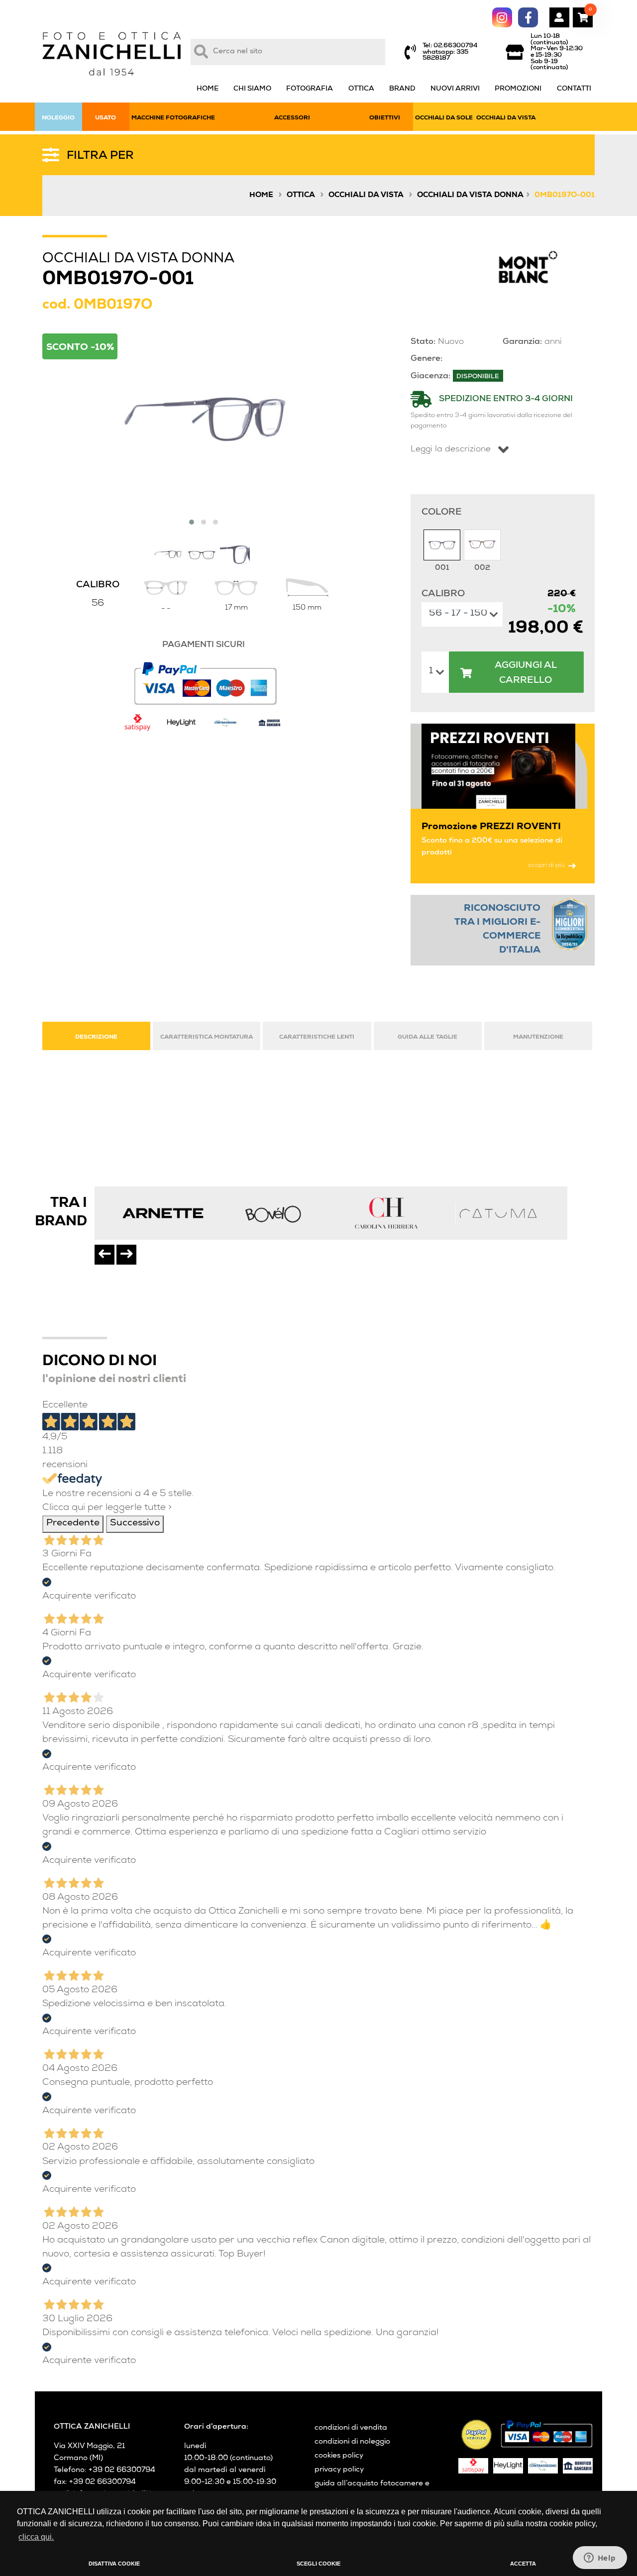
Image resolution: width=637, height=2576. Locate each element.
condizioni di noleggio (352, 2442)
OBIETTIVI (385, 118)
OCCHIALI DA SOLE (444, 118)
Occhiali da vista (366, 196)
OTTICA (361, 89)
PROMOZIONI (518, 89)
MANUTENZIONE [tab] (538, 1037)
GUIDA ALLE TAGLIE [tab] (427, 1037)
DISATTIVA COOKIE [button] (114, 2564)
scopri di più (546, 866)
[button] (192, 522)
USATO (106, 118)
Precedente (73, 1524)
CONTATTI (574, 89)
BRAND (402, 89)
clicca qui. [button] (36, 2537)
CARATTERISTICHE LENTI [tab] (317, 1037)
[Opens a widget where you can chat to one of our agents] (600, 2559)
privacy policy (339, 2470)
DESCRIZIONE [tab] (96, 1037)
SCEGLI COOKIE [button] (318, 2564)
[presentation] (105, 1255)
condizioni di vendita (351, 2428)
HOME (208, 89)
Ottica (301, 196)
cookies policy (339, 2456)
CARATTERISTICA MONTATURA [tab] (207, 1037)
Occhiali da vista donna (470, 196)
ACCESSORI (292, 118)
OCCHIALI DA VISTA (506, 118)
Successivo (135, 1524)
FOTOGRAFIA (310, 89)
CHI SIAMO (252, 89)
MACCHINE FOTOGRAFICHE (173, 118)
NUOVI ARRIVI (455, 89)
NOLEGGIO (58, 118)
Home (261, 196)
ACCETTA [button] (523, 2564)
